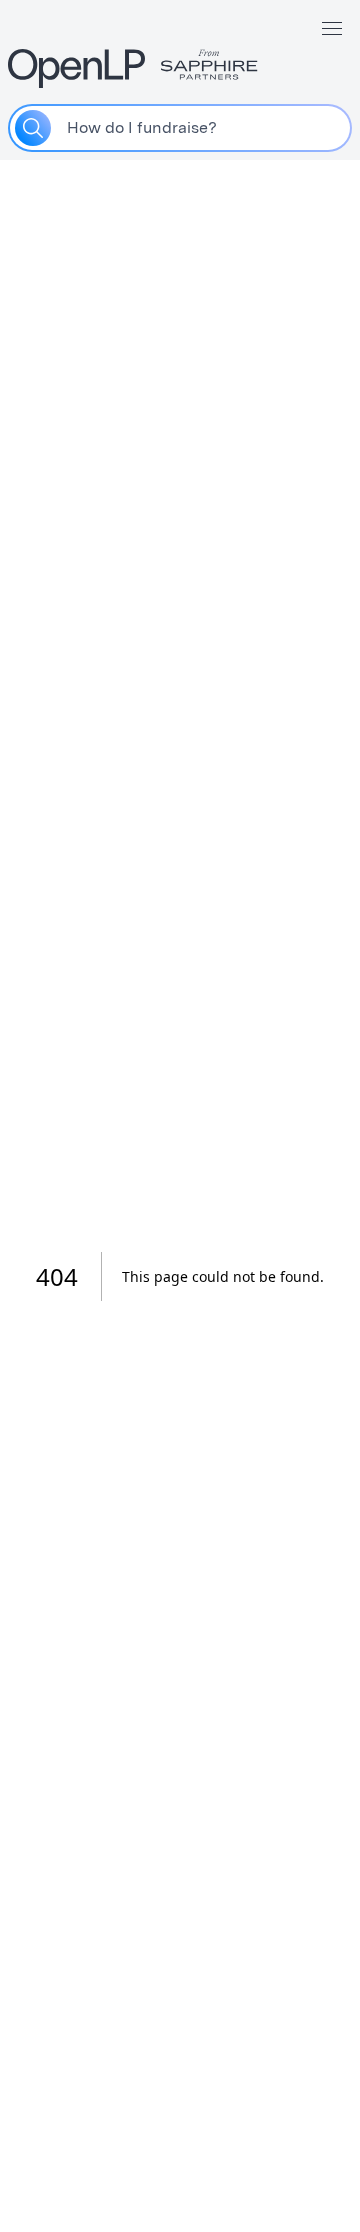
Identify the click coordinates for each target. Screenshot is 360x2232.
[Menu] (332, 28)
